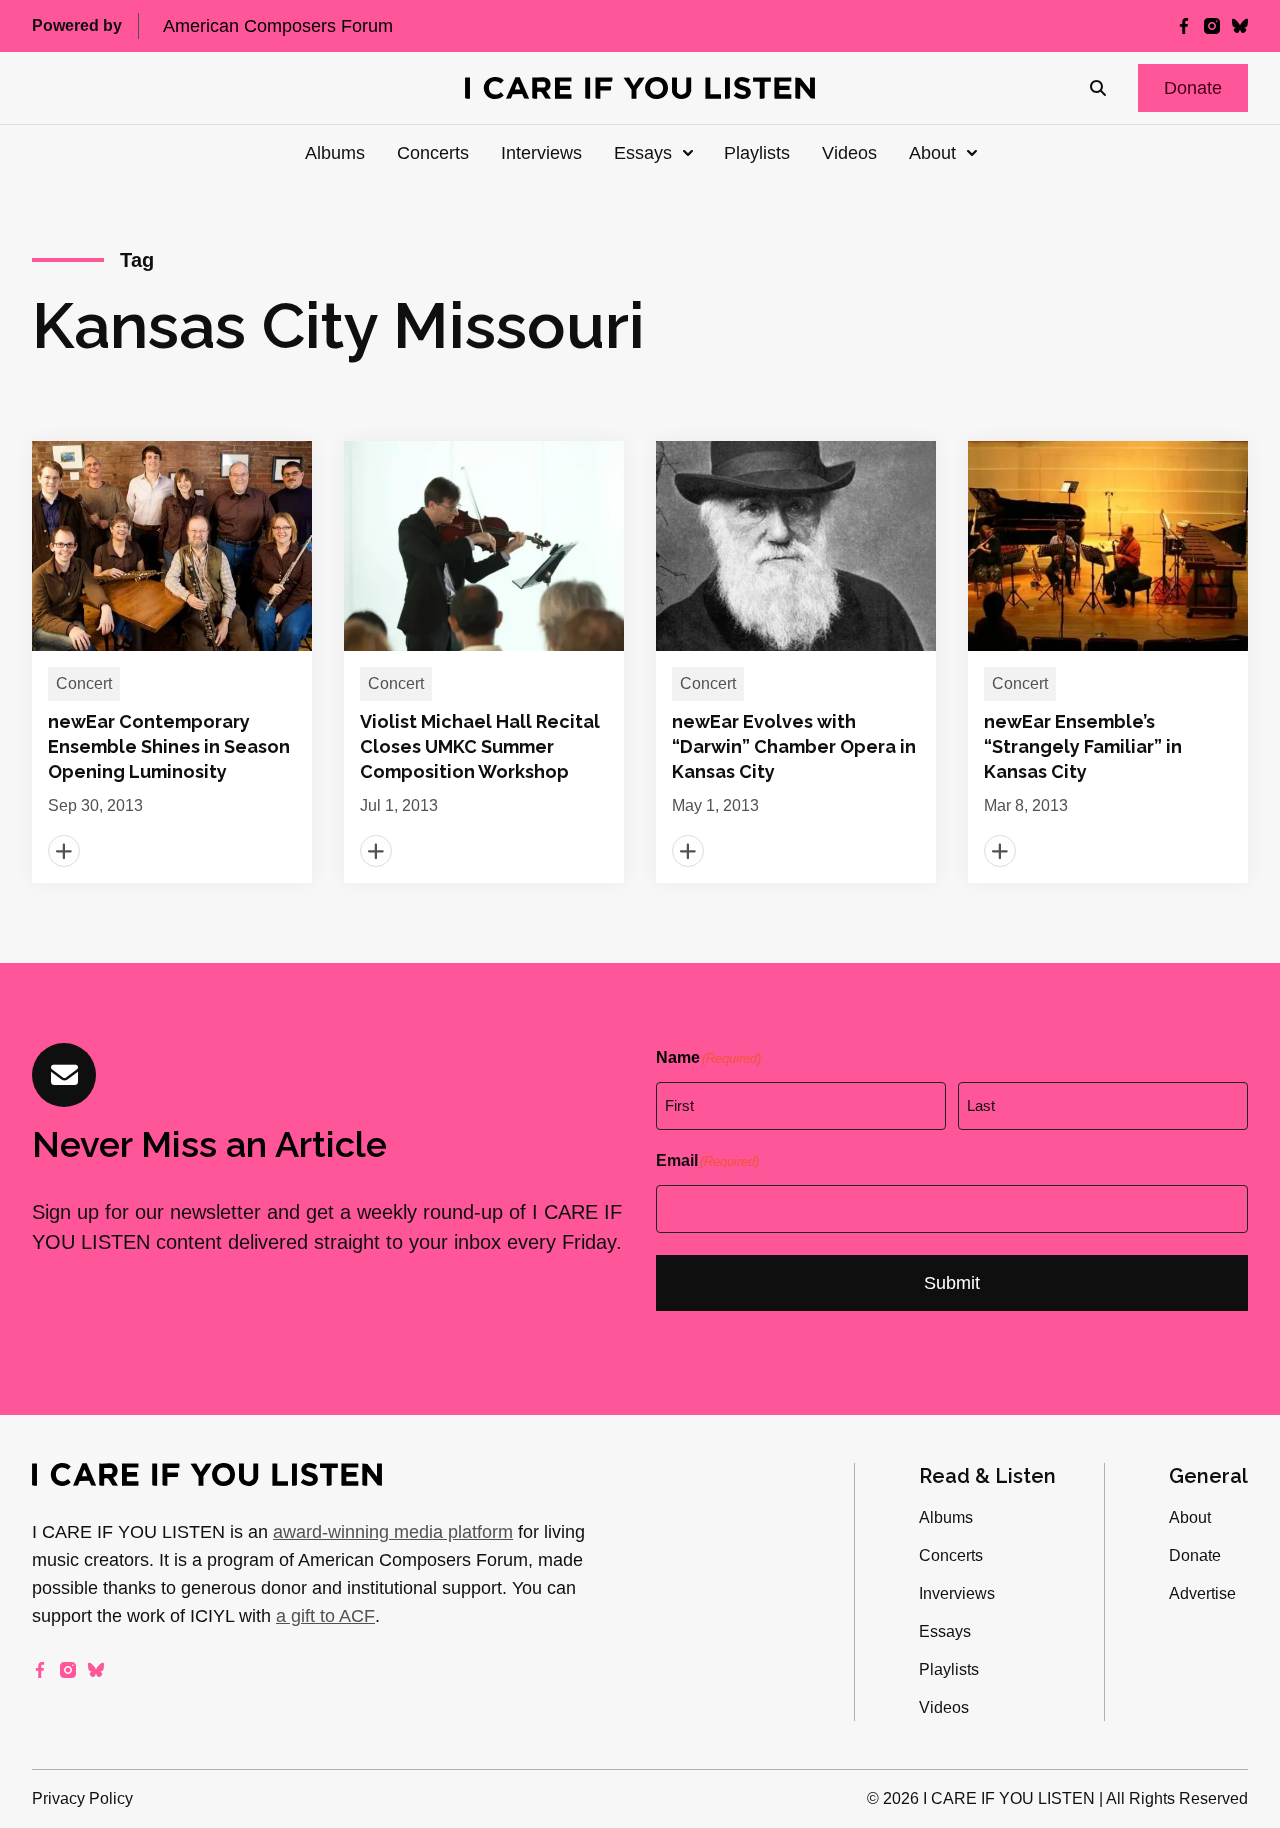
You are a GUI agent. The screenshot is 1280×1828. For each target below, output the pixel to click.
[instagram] (1212, 26)
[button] (1193, 88)
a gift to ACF (325, 1616)
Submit (952, 1283)
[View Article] (172, 662)
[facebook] (1184, 26)
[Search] (1098, 88)
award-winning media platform (393, 1532)
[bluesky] (1240, 26)
